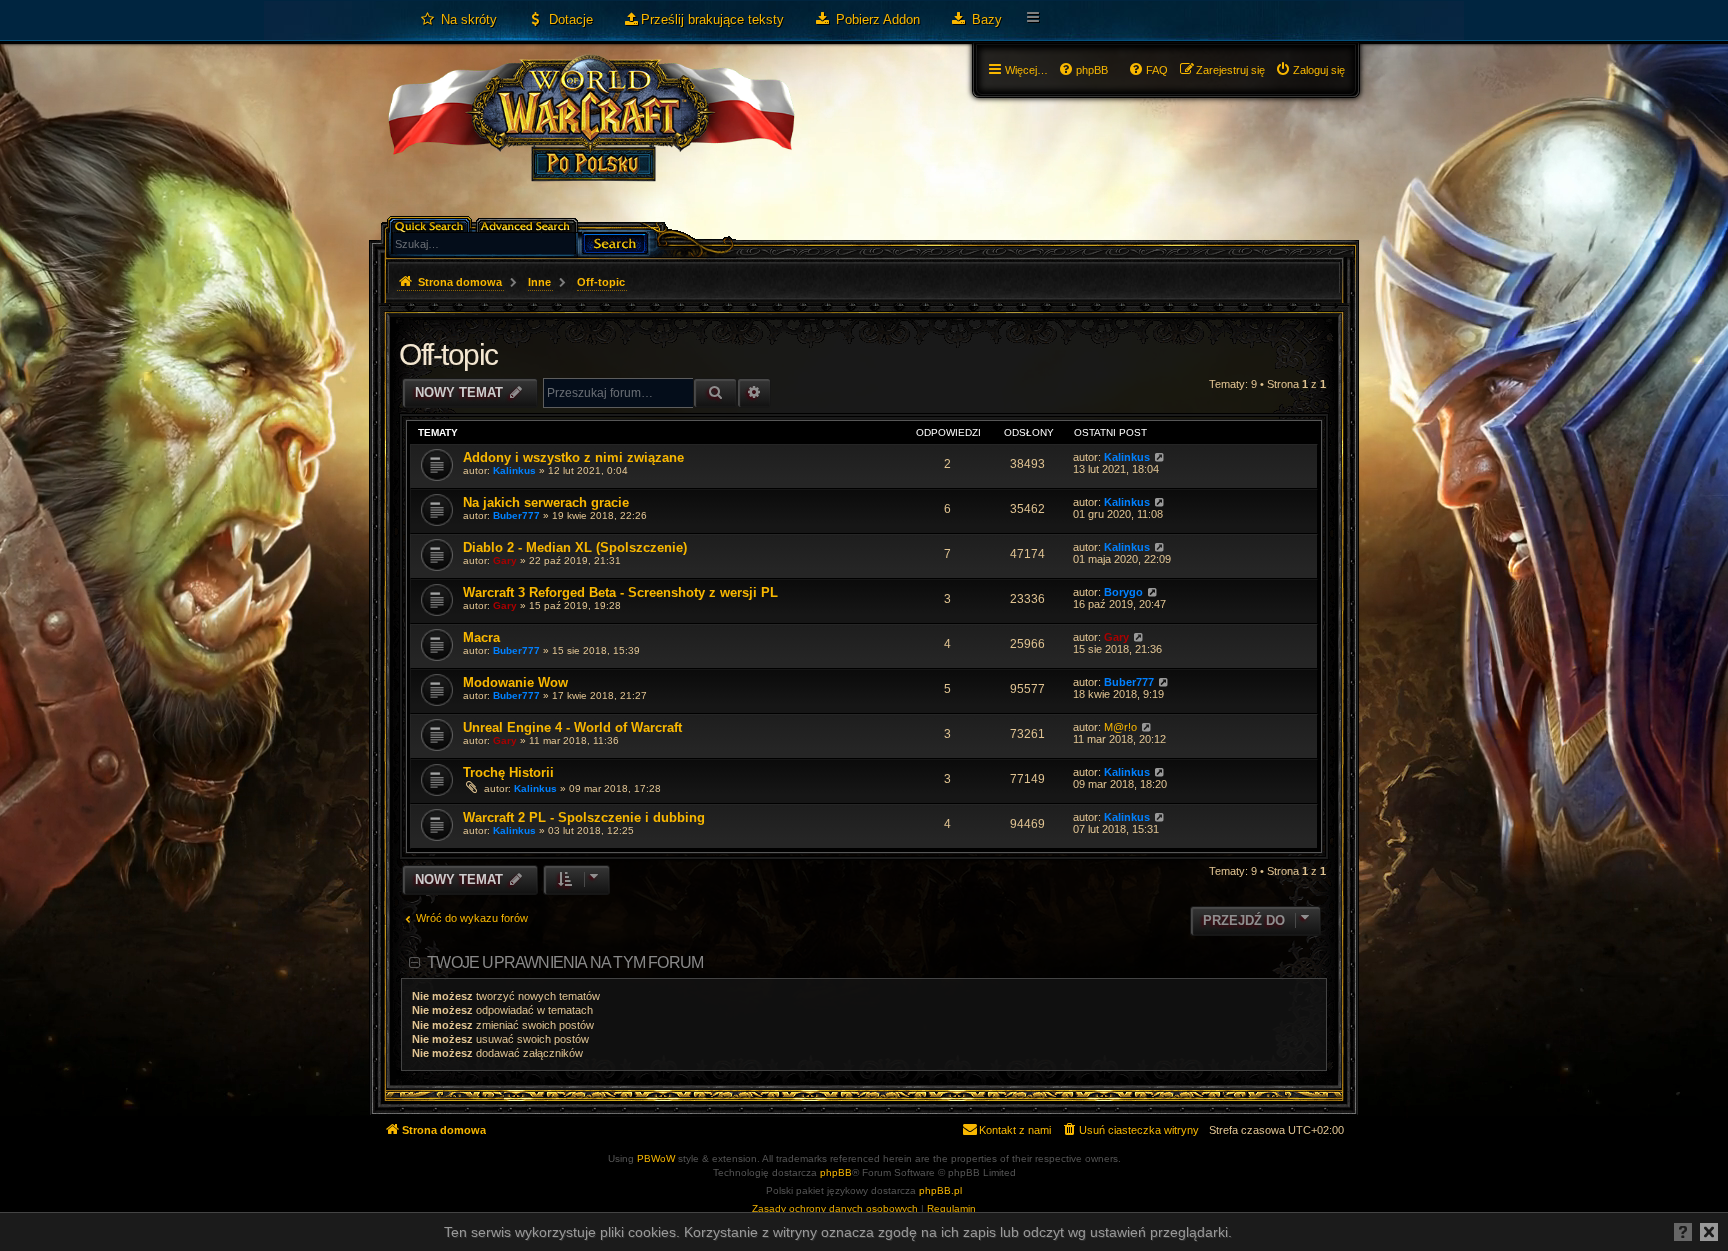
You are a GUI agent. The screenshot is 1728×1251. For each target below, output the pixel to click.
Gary (505, 560)
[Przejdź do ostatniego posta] (1159, 457)
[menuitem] (458, 20)
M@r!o (1120, 727)
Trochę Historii (508, 772)
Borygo (1123, 592)
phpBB (836, 1172)
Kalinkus (514, 470)
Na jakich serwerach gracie (546, 502)
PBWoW (656, 1158)
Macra (481, 637)
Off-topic (448, 354)
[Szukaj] (615, 241)
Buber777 (516, 515)
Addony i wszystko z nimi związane (573, 457)
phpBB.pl (940, 1190)
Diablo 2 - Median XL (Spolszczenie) (575, 547)
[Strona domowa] (590, 136)
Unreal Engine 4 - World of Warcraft (572, 727)
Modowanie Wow (515, 682)
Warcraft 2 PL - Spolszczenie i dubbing (584, 817)
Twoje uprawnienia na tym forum (565, 962)
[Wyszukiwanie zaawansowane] (528, 224)
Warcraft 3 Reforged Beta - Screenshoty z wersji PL (620, 592)
